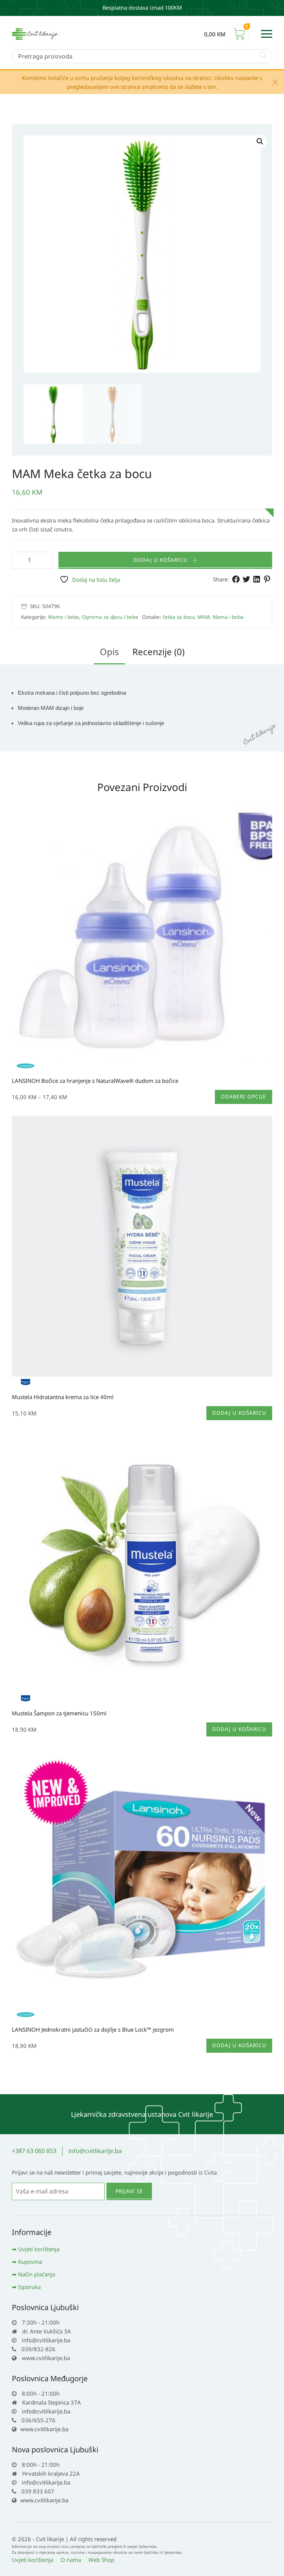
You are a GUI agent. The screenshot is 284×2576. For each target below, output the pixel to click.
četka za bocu (179, 617)
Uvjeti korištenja (39, 2249)
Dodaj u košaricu (160, 560)
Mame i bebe (64, 617)
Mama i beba (228, 617)
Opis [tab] (109, 652)
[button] (260, 141)
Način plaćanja (37, 2274)
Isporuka (29, 2287)
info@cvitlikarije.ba (95, 2151)
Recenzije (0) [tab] (158, 652)
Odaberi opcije (244, 1097)
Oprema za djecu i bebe (110, 617)
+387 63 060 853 (34, 2151)
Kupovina (30, 2262)
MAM (204, 617)
